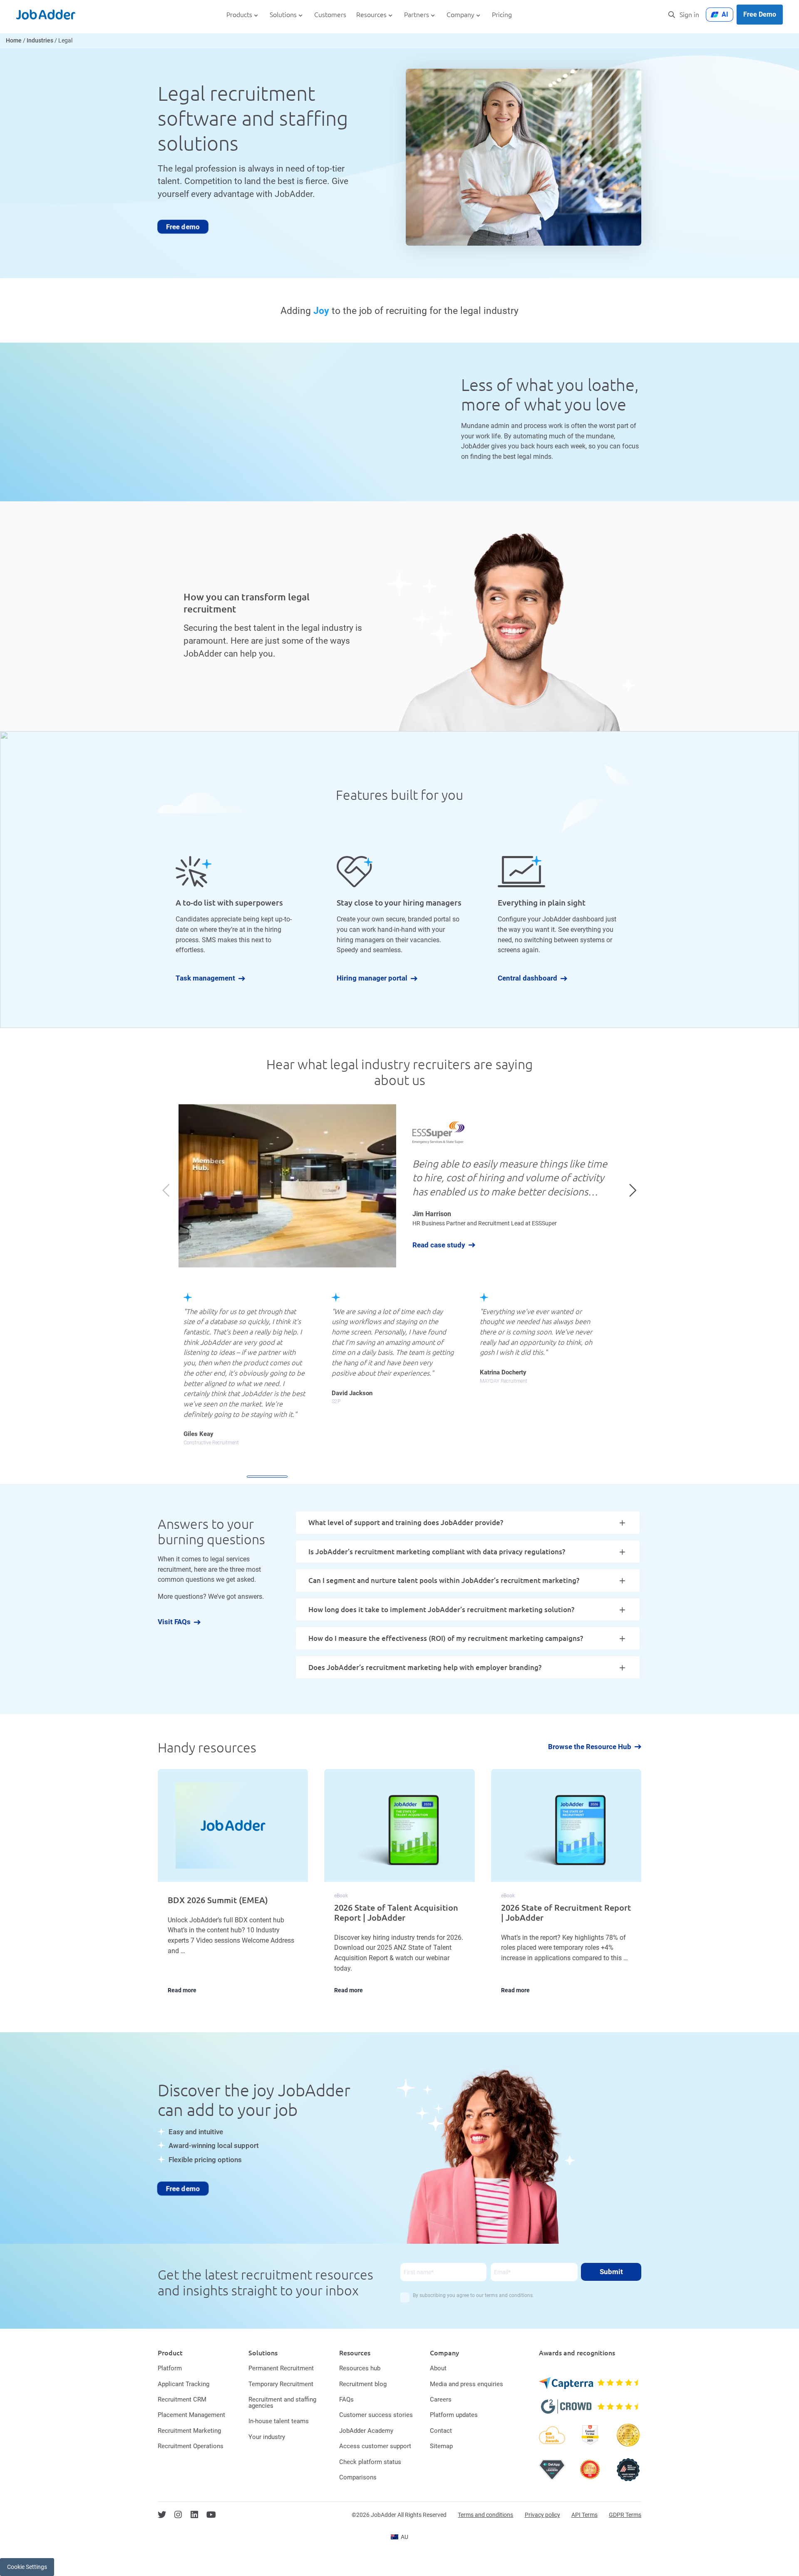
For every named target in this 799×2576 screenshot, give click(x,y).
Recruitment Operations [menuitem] (191, 2446)
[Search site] (672, 15)
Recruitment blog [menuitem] (363, 2384)
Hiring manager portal (372, 979)
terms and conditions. (509, 2295)
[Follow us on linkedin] (194, 2515)
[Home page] (46, 15)
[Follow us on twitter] (162, 2515)
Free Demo (760, 14)
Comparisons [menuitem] (358, 2477)
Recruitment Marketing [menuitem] (189, 2431)
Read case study (439, 1245)
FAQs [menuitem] (346, 2399)
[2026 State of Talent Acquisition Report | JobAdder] (399, 1888)
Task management (205, 979)
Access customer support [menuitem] (375, 2446)
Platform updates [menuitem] (454, 2415)
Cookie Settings (27, 2567)
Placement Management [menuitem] (191, 2415)
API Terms (584, 2515)
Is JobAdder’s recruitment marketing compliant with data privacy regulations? (437, 1552)
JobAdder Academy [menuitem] (366, 2431)
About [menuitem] (438, 2368)
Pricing (502, 15)
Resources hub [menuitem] (360, 2368)
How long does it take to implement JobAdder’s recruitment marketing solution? (441, 1609)
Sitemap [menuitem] (441, 2446)
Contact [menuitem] (441, 2431)
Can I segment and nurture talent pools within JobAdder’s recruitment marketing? (444, 1580)
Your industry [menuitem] (267, 2437)
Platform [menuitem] (170, 2368)
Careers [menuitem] (441, 2399)
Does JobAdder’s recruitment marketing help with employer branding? (425, 1667)
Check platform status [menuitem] (370, 2462)
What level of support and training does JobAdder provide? (406, 1522)
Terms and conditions (485, 2515)
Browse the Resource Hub (590, 1747)
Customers (330, 15)
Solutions (283, 15)
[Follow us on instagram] (178, 2515)
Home (14, 41)
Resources (371, 15)
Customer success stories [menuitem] (376, 2415)
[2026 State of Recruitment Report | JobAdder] (566, 1888)
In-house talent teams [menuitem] (279, 2421)
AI (725, 14)
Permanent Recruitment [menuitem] (281, 2368)
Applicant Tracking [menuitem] (184, 2384)
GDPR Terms (625, 2515)
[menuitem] (399, 2537)
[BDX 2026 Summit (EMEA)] (233, 1888)
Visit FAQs (174, 1622)
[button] (633, 1190)
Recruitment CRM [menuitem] (182, 2399)
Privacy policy (542, 2515)
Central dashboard (527, 979)
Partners (417, 15)
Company (460, 15)
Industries (40, 41)
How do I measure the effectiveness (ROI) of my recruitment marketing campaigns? (446, 1638)
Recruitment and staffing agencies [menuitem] (282, 2403)
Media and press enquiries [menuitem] (466, 2384)
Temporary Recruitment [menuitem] (281, 2384)
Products (239, 15)
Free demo (183, 226)
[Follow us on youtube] (211, 2515)
